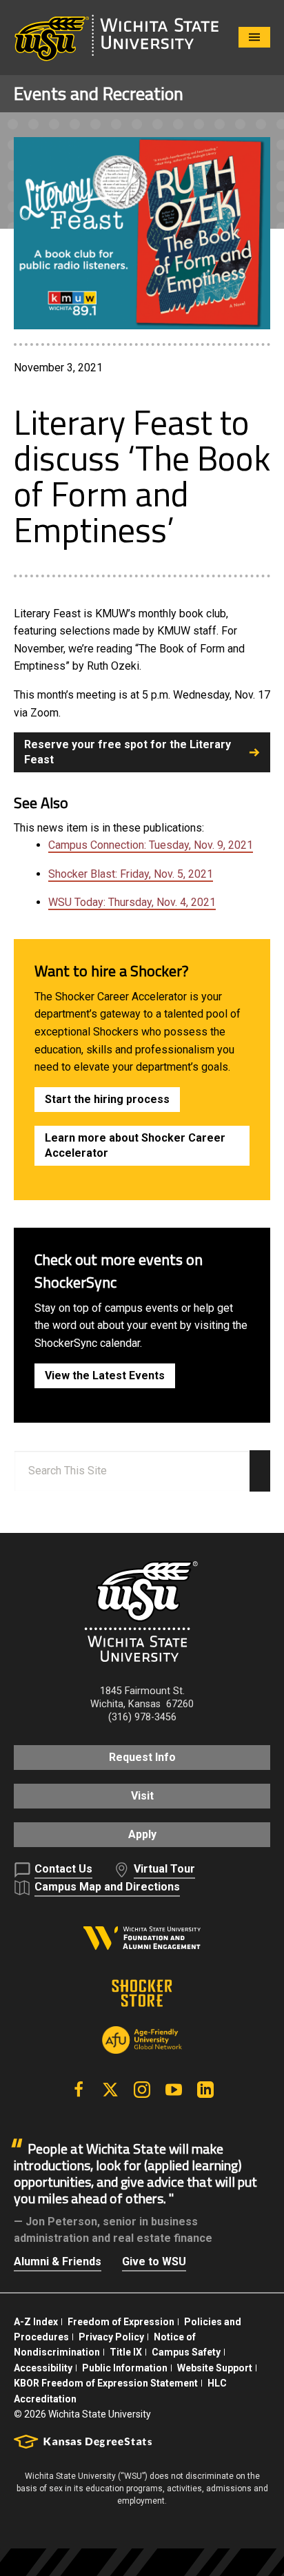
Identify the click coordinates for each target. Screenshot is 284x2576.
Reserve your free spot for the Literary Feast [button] (128, 752)
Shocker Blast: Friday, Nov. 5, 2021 (131, 874)
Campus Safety (186, 2352)
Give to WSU (154, 2261)
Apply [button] (142, 1834)
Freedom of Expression (121, 2322)
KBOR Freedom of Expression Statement (106, 2383)
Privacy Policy (111, 2337)
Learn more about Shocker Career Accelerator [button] (135, 1145)
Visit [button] (142, 1796)
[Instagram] (142, 2090)
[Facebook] (79, 2090)
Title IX (126, 2352)
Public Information (125, 2368)
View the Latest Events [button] (105, 1375)
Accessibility (43, 2368)
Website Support (215, 2368)
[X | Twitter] (110, 2090)
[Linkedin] (205, 2090)
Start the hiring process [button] (107, 1099)
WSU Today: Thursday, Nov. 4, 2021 (132, 902)
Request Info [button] (142, 1757)
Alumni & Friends (58, 2261)
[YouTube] (174, 2090)
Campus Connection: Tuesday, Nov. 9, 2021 (151, 845)
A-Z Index (36, 2322)
